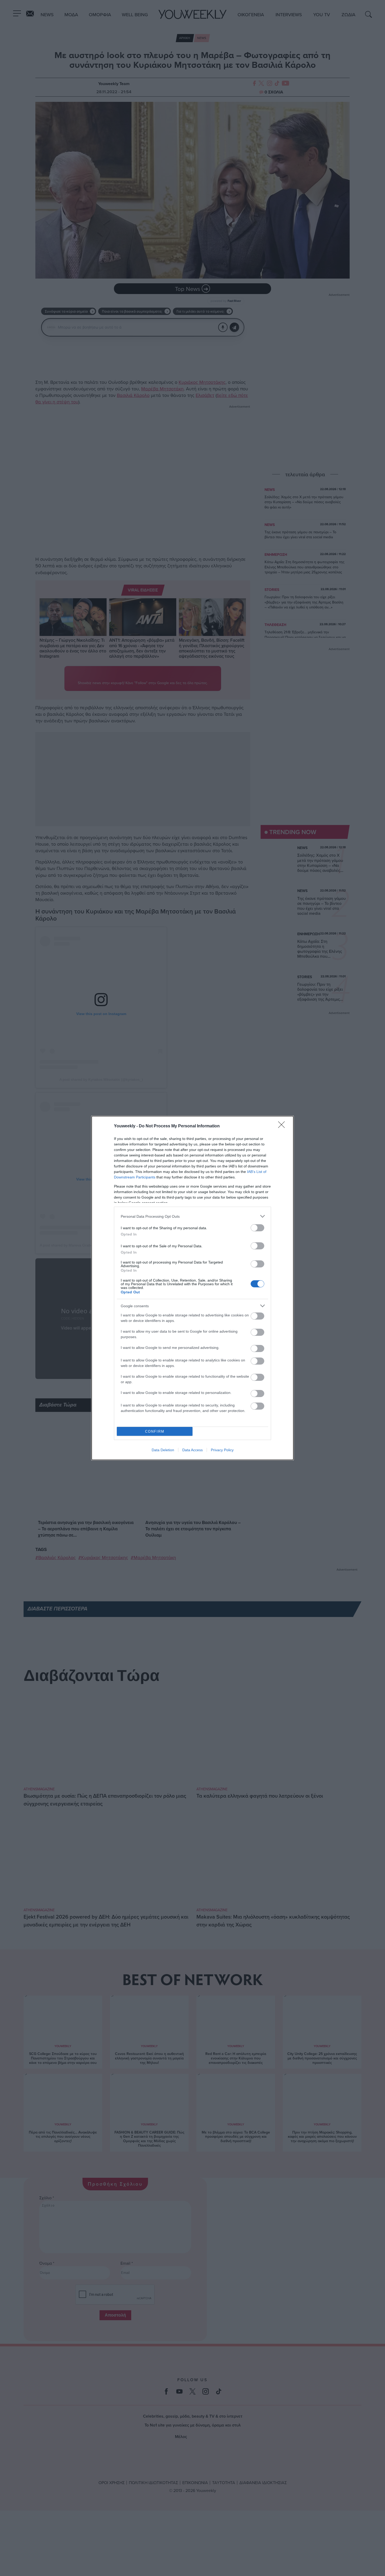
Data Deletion (163, 1450)
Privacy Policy (222, 1450)
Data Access (192, 1450)
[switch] (257, 1228)
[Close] (283, 1126)
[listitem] (192, 1216)
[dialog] (192, 1288)
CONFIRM (155, 1431)
